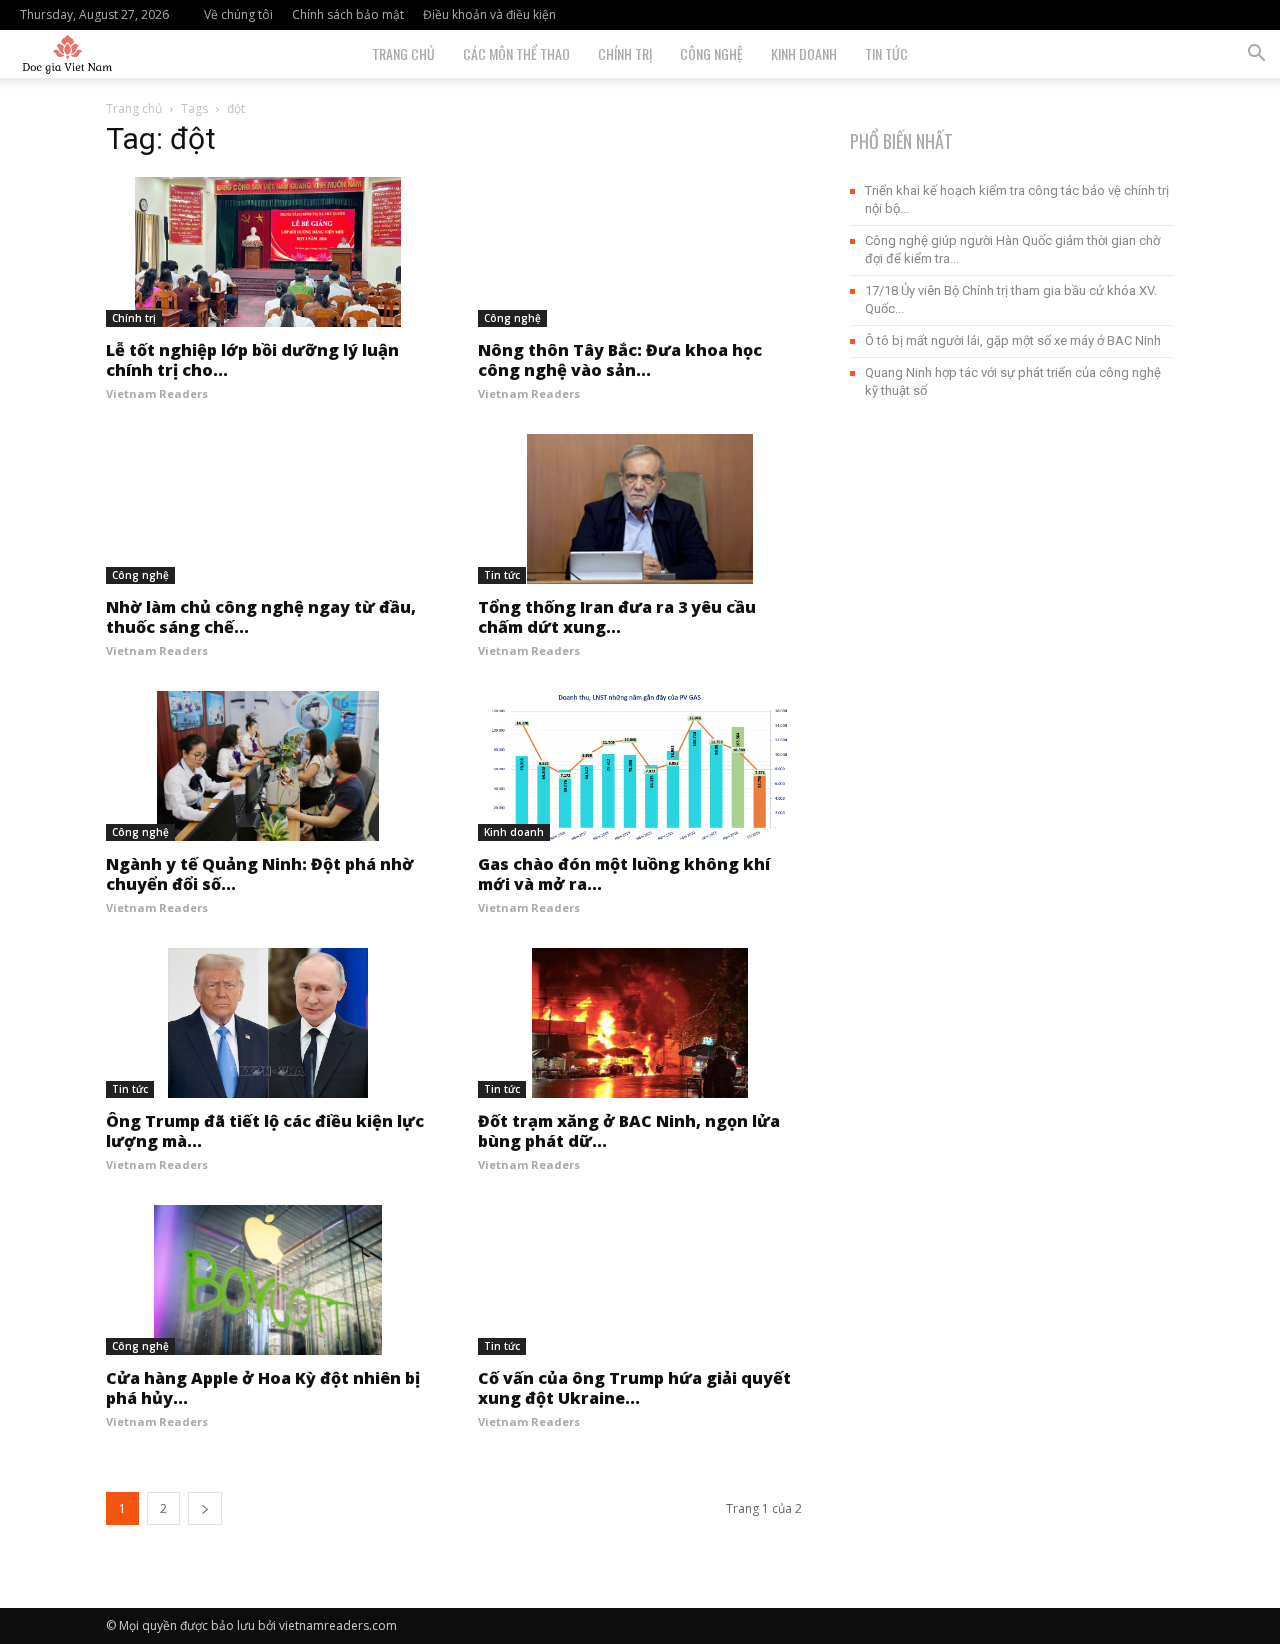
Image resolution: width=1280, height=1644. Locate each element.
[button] (1256, 55)
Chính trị (625, 53)
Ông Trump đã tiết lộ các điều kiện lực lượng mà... (265, 1131)
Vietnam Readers (157, 393)
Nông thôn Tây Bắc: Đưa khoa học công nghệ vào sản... (620, 360)
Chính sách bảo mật (348, 14)
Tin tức (886, 53)
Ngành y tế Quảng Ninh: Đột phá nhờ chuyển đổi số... (260, 874)
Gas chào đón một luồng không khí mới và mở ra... (624, 874)
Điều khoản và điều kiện (489, 14)
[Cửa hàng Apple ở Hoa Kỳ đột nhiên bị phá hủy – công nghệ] (268, 1280)
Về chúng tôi (238, 14)
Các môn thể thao (516, 53)
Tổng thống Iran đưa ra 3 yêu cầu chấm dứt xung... (617, 617)
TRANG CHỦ (403, 53)
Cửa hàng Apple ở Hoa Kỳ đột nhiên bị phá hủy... (263, 1388)
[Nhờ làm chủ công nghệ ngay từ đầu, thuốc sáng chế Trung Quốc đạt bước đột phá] (268, 509)
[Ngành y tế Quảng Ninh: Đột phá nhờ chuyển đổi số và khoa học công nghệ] (268, 766)
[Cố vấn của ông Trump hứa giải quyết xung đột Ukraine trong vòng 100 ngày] (640, 1280)
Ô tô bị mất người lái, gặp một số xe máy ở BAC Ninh (1013, 340)
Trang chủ (134, 108)
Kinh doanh (804, 53)
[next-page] (205, 1508)
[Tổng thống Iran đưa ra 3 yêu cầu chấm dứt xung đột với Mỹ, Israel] (640, 509)
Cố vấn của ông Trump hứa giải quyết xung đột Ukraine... (634, 1388)
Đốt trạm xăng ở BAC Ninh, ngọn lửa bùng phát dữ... (629, 1131)
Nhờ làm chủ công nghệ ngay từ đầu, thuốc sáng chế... (261, 617)
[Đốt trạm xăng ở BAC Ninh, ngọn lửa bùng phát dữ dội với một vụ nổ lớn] (640, 1023)
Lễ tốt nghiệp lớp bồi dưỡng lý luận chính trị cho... (252, 360)
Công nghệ (711, 53)
